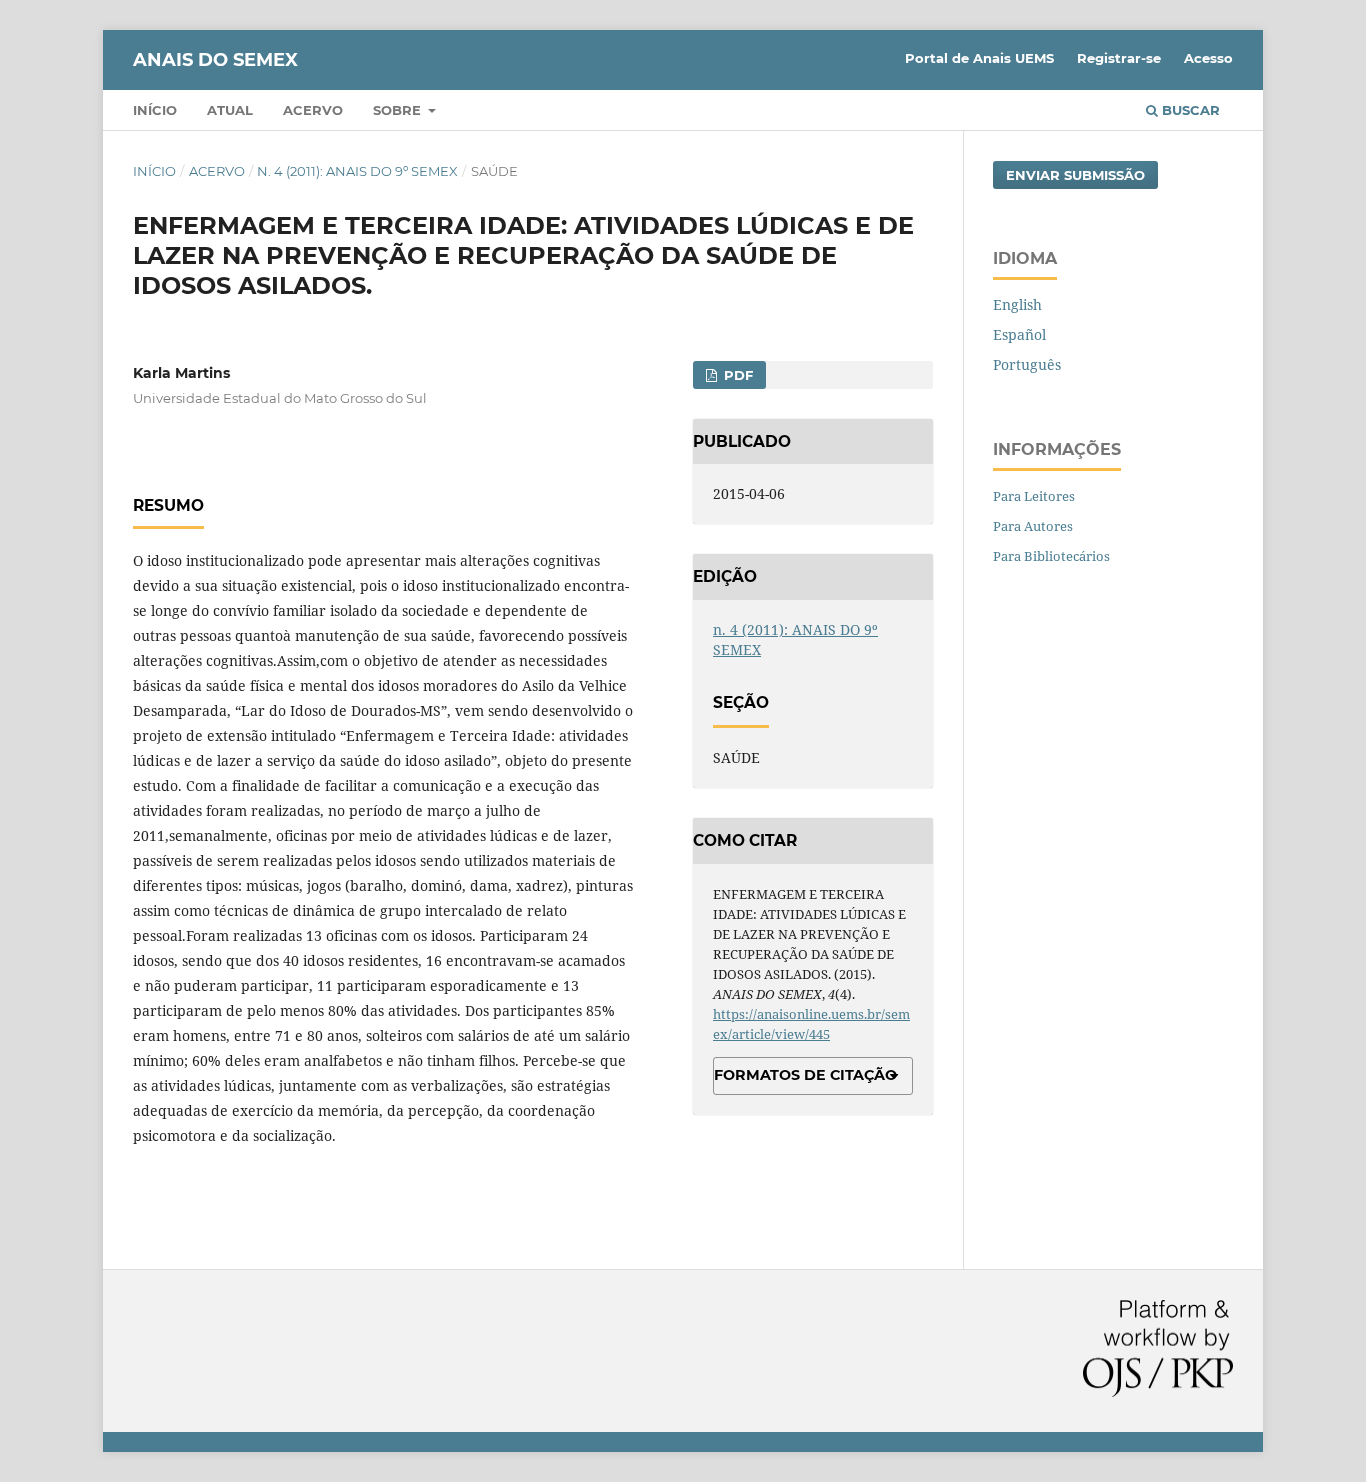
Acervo (313, 110)
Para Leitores (1034, 496)
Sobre (399, 110)
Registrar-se (1119, 58)
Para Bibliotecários (1051, 556)
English (1017, 304)
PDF (736, 375)
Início (155, 110)
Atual (230, 110)
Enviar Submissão (1075, 175)
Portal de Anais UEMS (979, 58)
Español (1019, 334)
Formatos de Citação (805, 1075)
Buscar (1189, 110)
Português (1027, 364)
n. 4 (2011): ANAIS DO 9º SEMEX (357, 171)
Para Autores (1033, 526)
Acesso (1208, 58)
